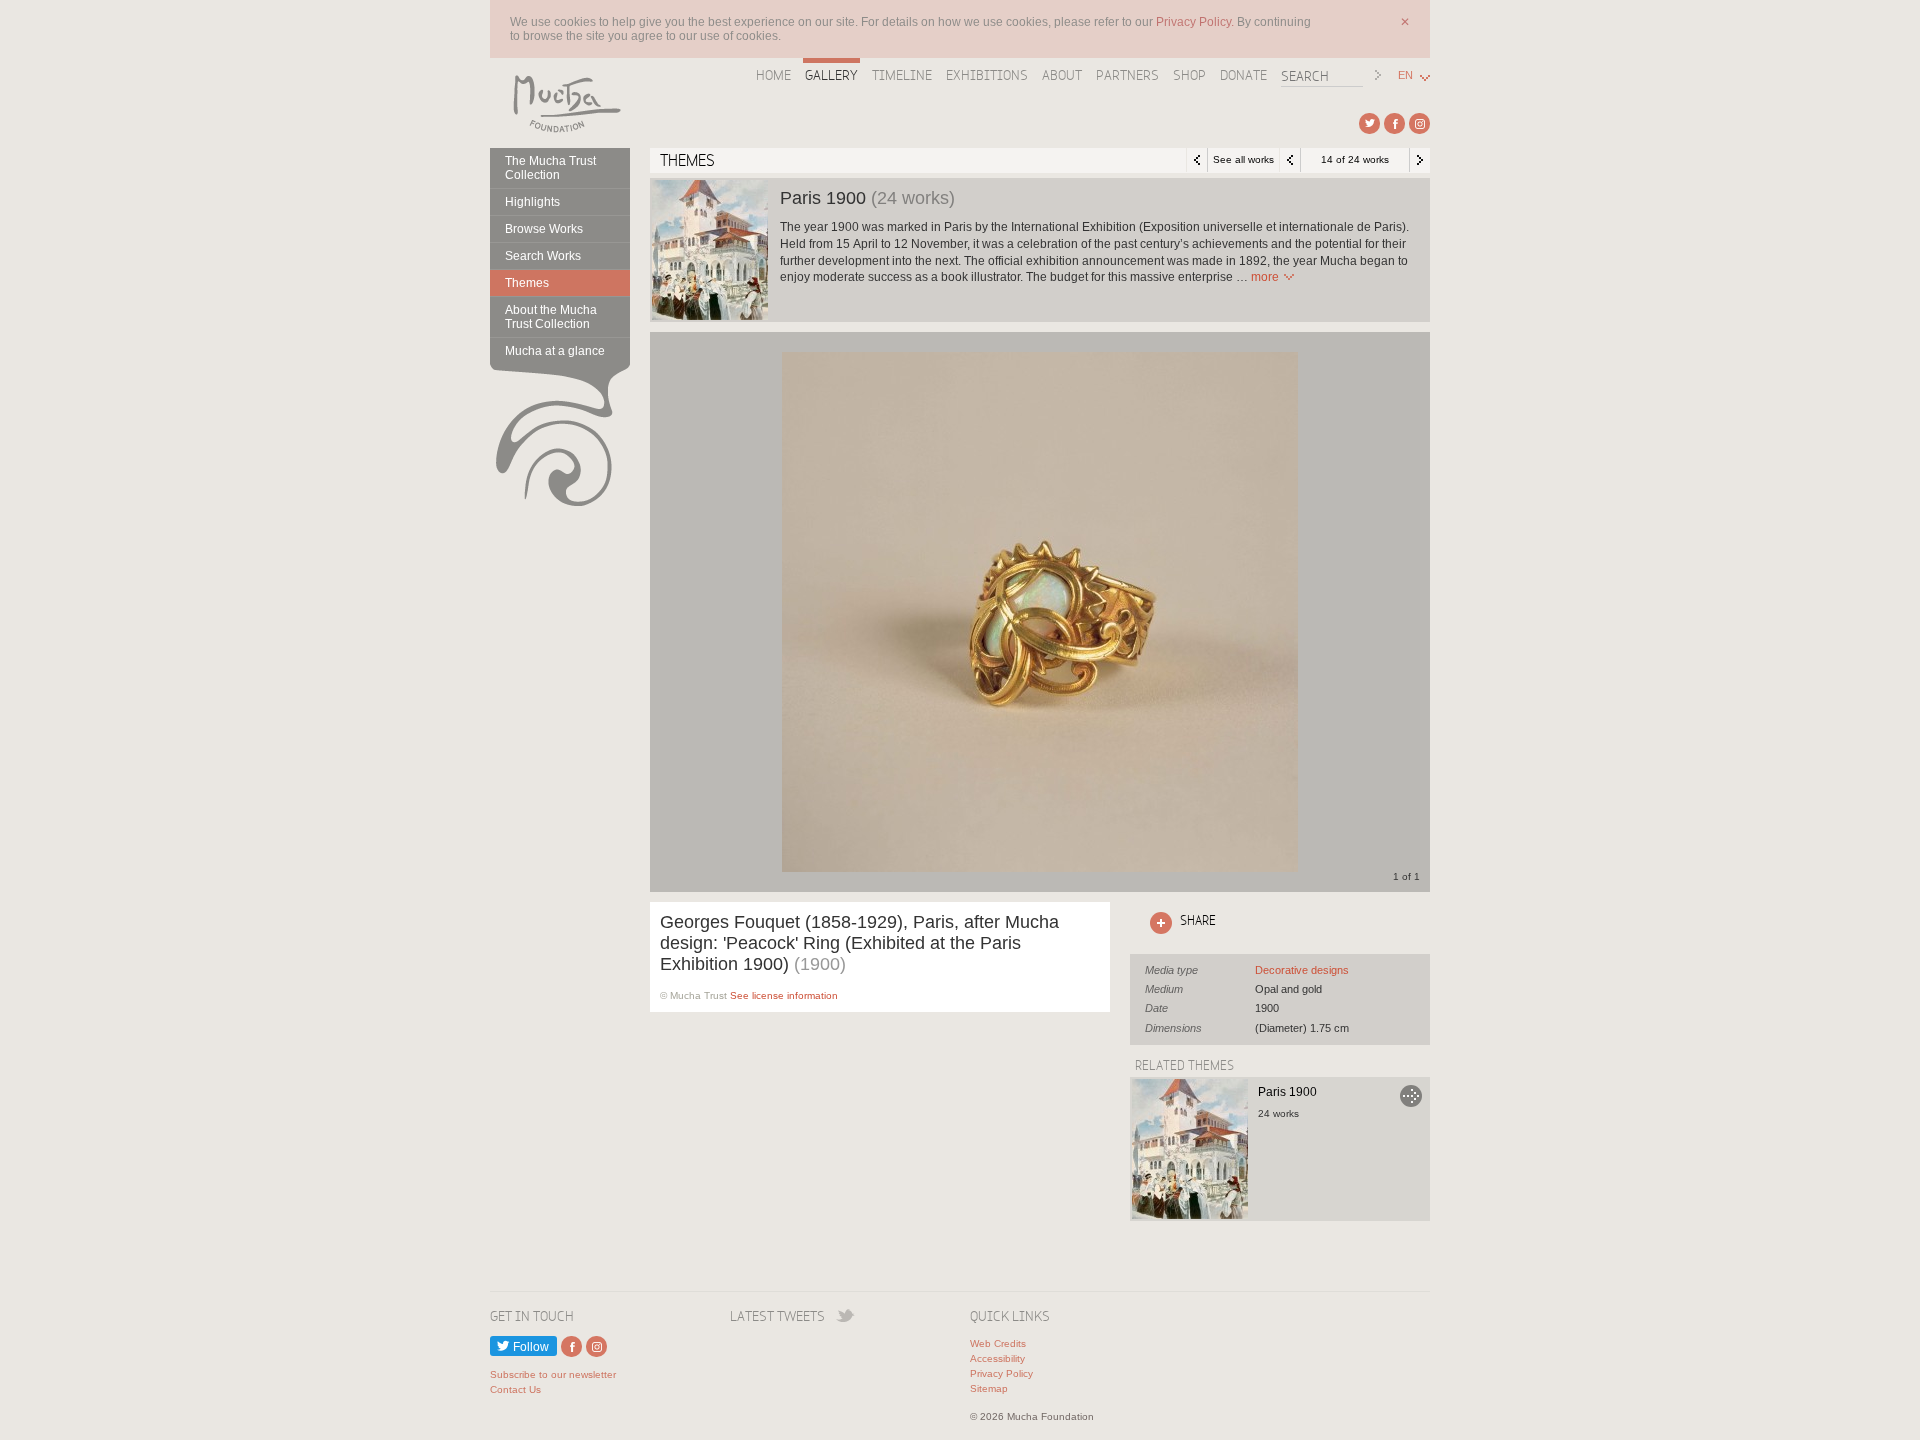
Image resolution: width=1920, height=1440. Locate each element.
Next (1420, 160)
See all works (1243, 159)
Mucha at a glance (555, 351)
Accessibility (997, 1358)
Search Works (543, 256)
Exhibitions (987, 75)
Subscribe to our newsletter (553, 1374)
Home (773, 75)
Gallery (831, 75)
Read (1265, 277)
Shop (1189, 75)
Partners (1127, 75)
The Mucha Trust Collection (550, 168)
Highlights (532, 202)
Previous (1290, 160)
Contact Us (515, 1389)
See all (1302, 970)
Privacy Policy (1001, 1373)
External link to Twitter (1369, 123)
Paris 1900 (1287, 1092)
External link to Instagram (1419, 123)
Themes (527, 283)
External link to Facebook (1394, 123)
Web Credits (998, 1343)
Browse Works (544, 229)
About (1062, 75)
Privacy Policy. (1196, 22)
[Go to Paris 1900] (1190, 1149)
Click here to (1179, 920)
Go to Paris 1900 (1411, 1096)
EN (1405, 75)
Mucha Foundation (560, 103)
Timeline (902, 75)
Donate (1243, 75)
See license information (784, 995)
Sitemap (989, 1388)
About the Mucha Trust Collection (551, 317)
